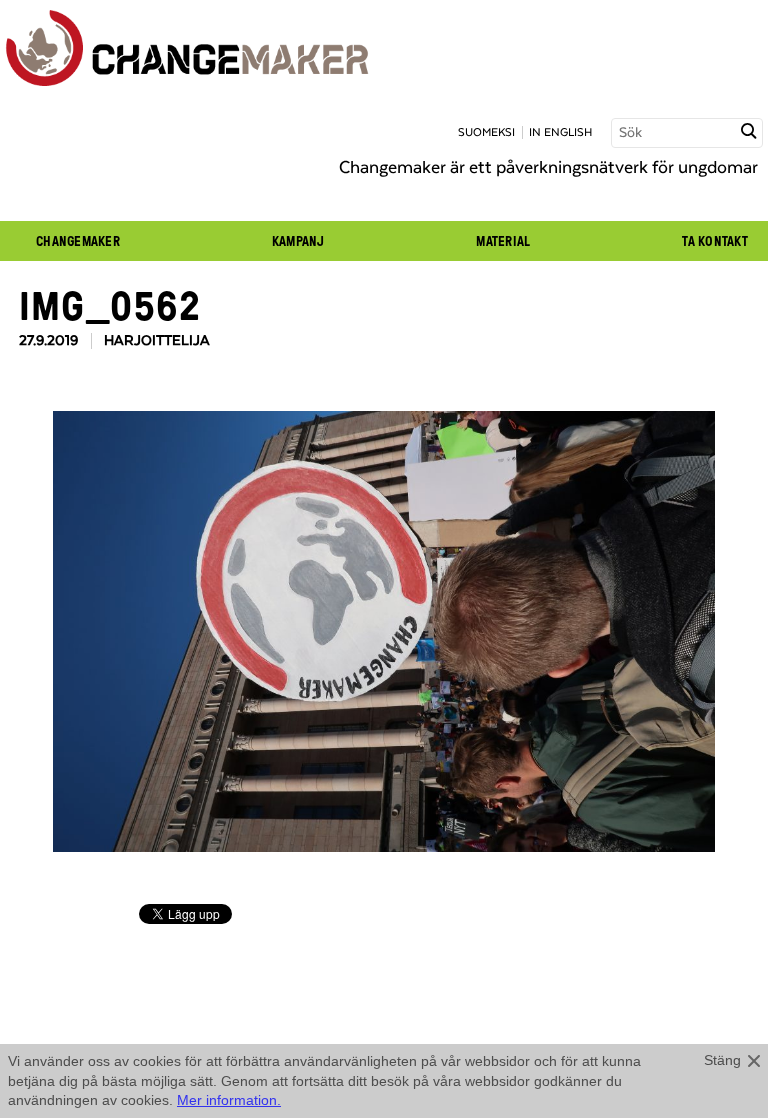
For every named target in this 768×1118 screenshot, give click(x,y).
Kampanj (298, 241)
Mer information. (229, 1100)
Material (503, 241)
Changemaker (78, 241)
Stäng (722, 1060)
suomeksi (486, 132)
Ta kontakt (715, 241)
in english (560, 132)
